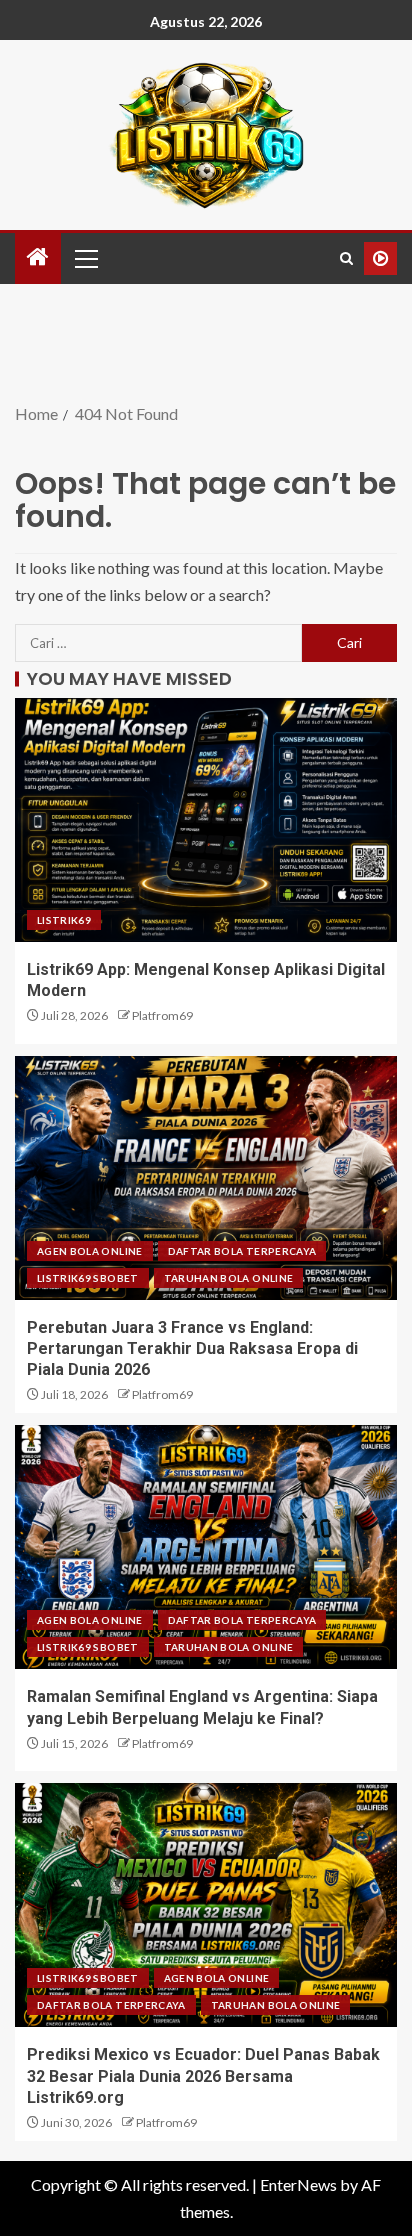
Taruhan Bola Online (229, 1278)
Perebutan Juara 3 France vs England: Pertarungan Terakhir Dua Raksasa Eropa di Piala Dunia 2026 (192, 1349)
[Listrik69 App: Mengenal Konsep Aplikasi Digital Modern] (206, 820)
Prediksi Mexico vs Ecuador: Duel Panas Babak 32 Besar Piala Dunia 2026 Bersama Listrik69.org (203, 2076)
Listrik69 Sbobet (88, 1278)
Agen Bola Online (90, 1251)
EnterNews (298, 2184)
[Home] (38, 257)
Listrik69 (64, 920)
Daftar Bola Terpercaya (242, 1251)
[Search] (346, 258)
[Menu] (85, 258)
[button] (85, 258)
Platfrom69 (162, 1015)
